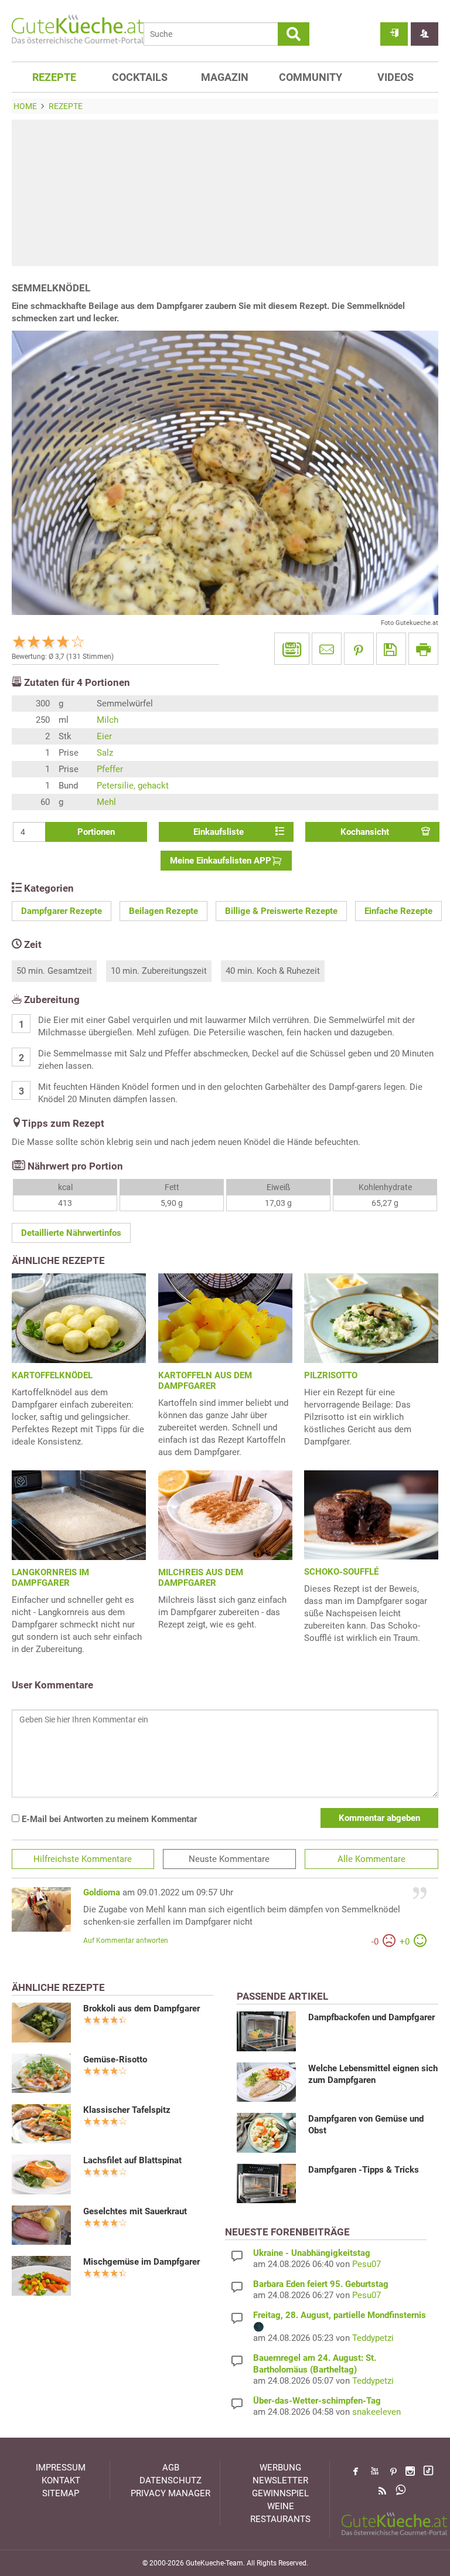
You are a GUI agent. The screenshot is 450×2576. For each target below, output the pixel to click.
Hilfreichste (83, 1859)
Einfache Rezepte (398, 911)
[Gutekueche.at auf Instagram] (410, 2471)
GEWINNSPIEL (280, 2493)
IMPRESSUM (61, 2468)
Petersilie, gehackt (133, 786)
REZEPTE (54, 77)
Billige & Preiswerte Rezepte (281, 911)
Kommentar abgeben (379, 1818)
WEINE (281, 2506)
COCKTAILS (140, 77)
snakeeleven (376, 2412)
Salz (105, 753)
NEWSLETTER (280, 2480)
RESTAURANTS (280, 2519)
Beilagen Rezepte (163, 911)
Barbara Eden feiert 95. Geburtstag (321, 2284)
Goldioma (102, 1892)
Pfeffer (110, 769)
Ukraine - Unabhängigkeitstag (312, 2253)
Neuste (229, 1859)
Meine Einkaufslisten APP (221, 861)
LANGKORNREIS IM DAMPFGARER (50, 1578)
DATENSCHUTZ (171, 2480)
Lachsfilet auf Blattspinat (132, 2160)
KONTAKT (61, 2480)
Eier (104, 736)
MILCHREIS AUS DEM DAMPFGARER (201, 1578)
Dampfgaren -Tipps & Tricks (364, 2170)
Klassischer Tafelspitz (127, 2110)
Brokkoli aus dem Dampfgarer (142, 2009)
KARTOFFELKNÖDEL (52, 1375)
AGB (171, 2468)
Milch (108, 720)
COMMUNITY (311, 77)
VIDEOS (396, 77)
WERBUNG (280, 2468)
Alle (371, 1859)
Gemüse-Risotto (115, 2060)
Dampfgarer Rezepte (62, 911)
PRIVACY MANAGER (171, 2493)
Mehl (106, 802)
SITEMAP (61, 2493)
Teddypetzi (373, 2338)
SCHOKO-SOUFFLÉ (341, 1572)
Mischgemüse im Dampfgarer (142, 2262)
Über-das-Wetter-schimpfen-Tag (317, 2401)
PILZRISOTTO (331, 1375)
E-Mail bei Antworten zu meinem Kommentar (108, 1819)
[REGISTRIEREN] (425, 34)
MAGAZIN (225, 77)
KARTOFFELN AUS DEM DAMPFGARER (205, 1381)
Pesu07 (367, 2264)
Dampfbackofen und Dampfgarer (371, 2017)
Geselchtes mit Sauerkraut (135, 2211)
